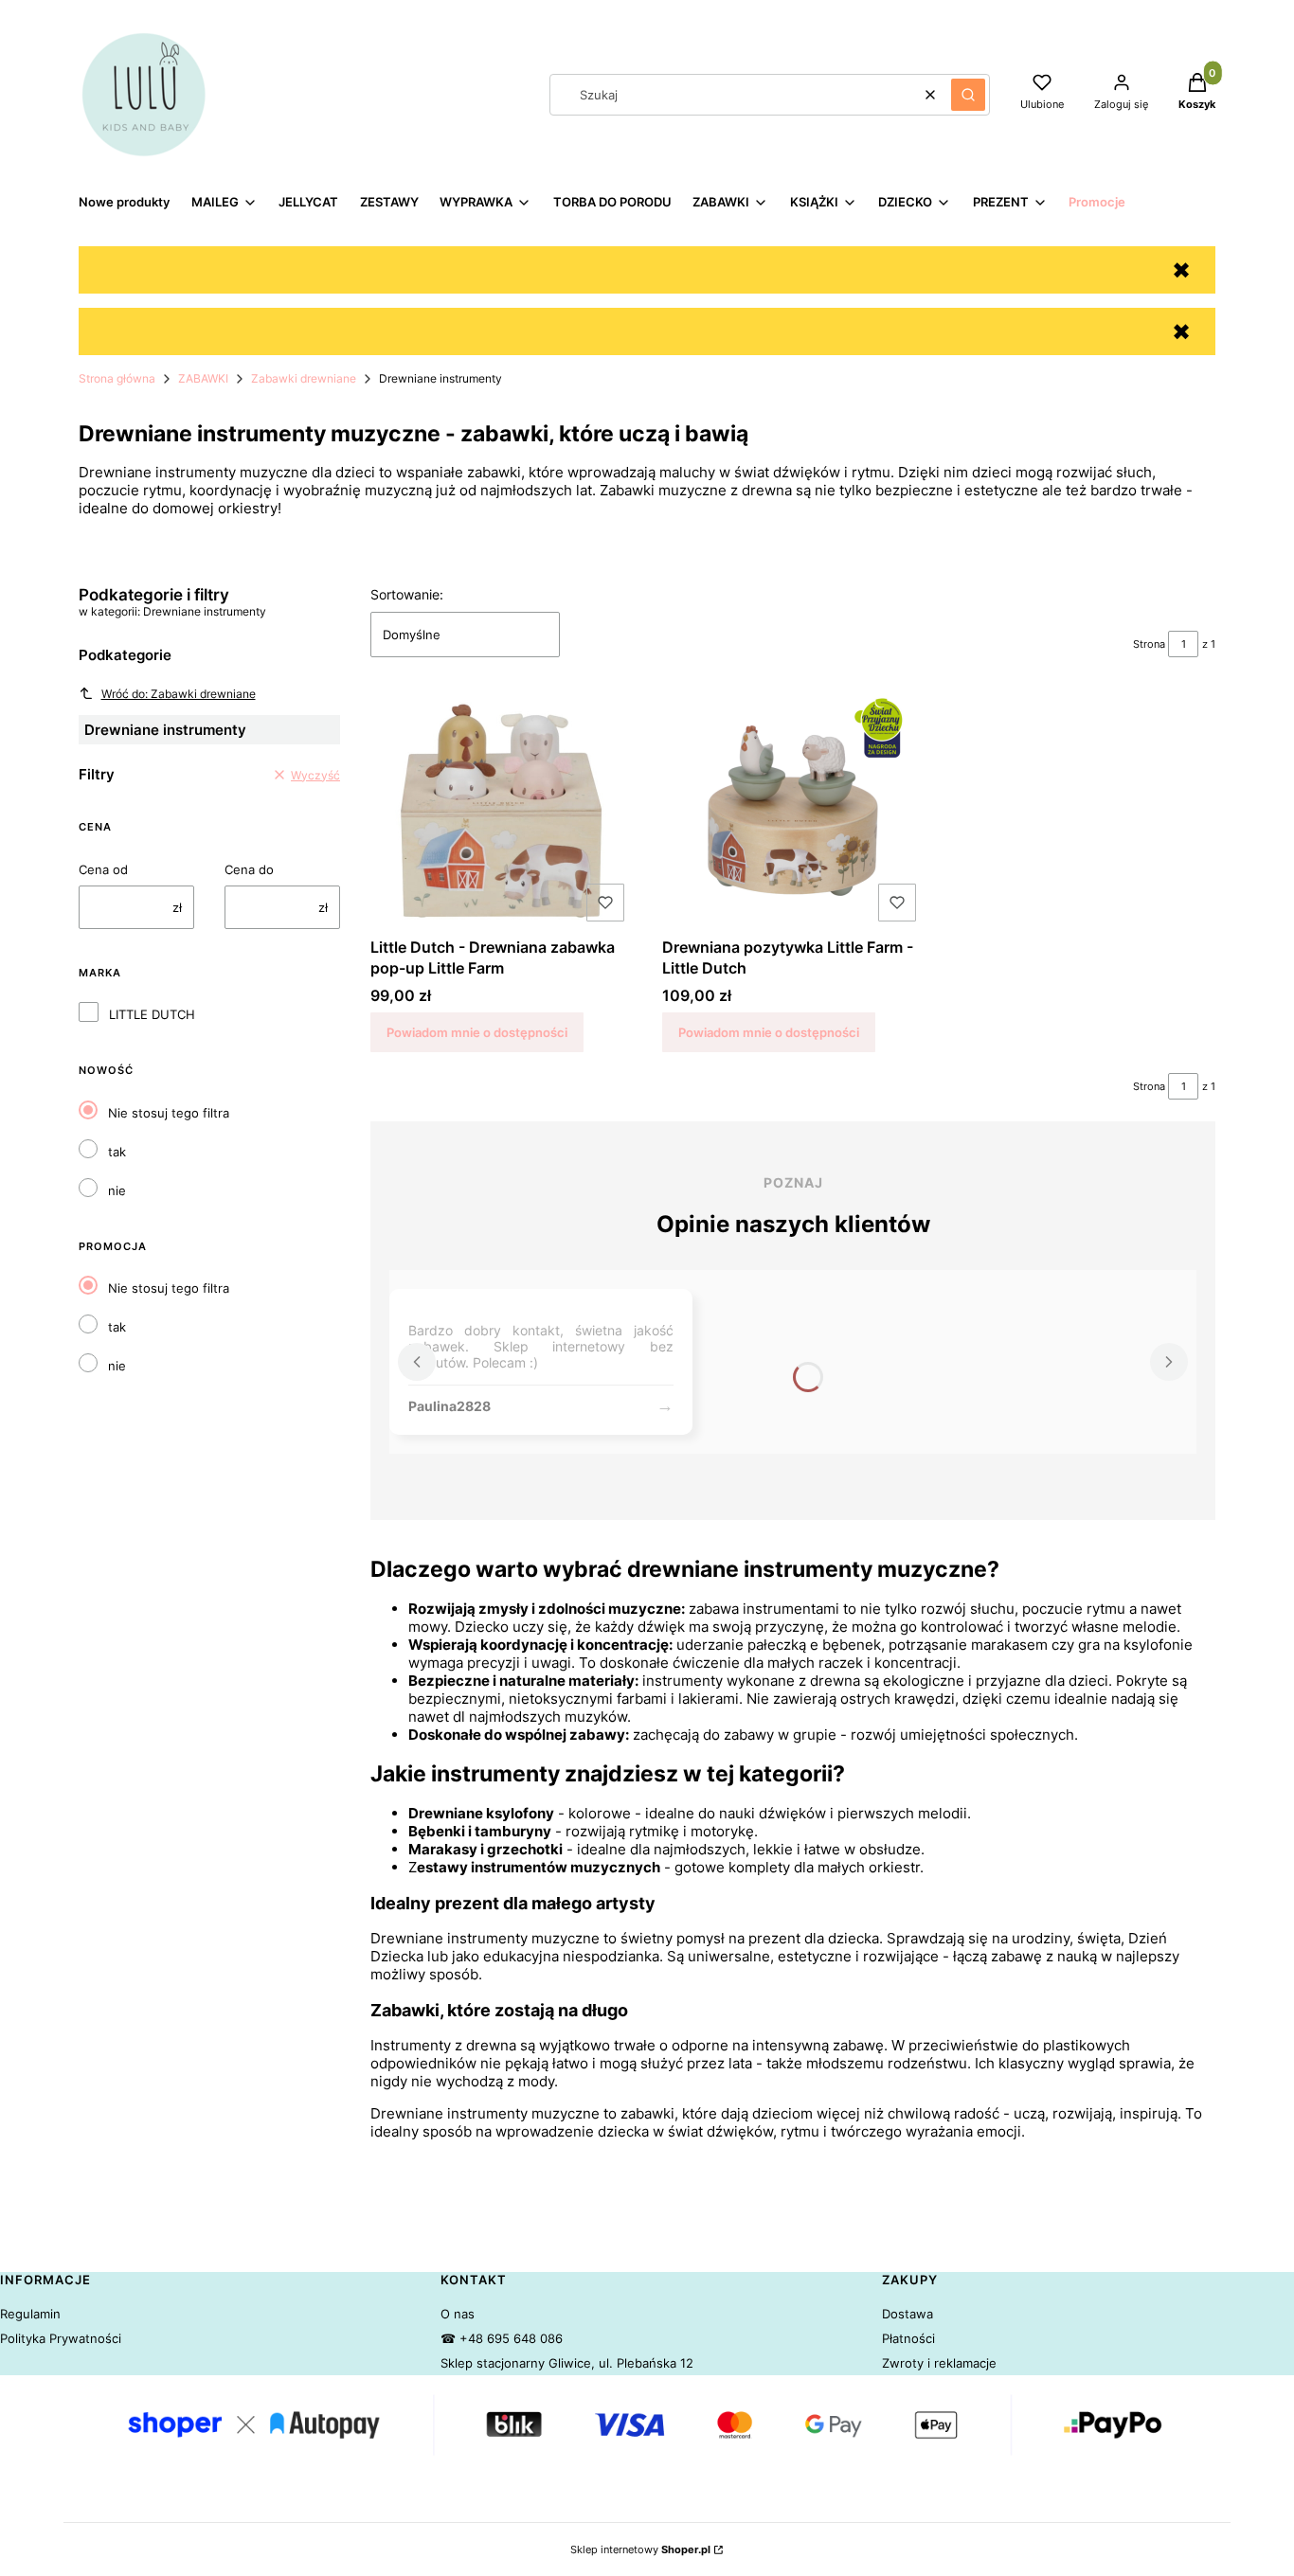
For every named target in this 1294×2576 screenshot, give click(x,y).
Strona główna (117, 378)
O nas (458, 2314)
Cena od (103, 869)
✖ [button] (1181, 270)
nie (117, 1190)
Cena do (249, 869)
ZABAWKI (203, 378)
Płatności (908, 2338)
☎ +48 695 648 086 (502, 2338)
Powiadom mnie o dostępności (477, 1032)
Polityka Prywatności (61, 2338)
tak (117, 1152)
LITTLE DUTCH (152, 1014)
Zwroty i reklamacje (939, 2363)
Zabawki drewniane (304, 378)
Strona (1149, 644)
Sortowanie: (407, 594)
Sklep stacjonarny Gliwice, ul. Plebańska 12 (567, 2363)
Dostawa (908, 2314)
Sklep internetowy (640, 2549)
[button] (968, 95)
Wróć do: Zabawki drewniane (179, 694)
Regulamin (30, 2314)
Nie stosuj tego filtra (169, 1113)
